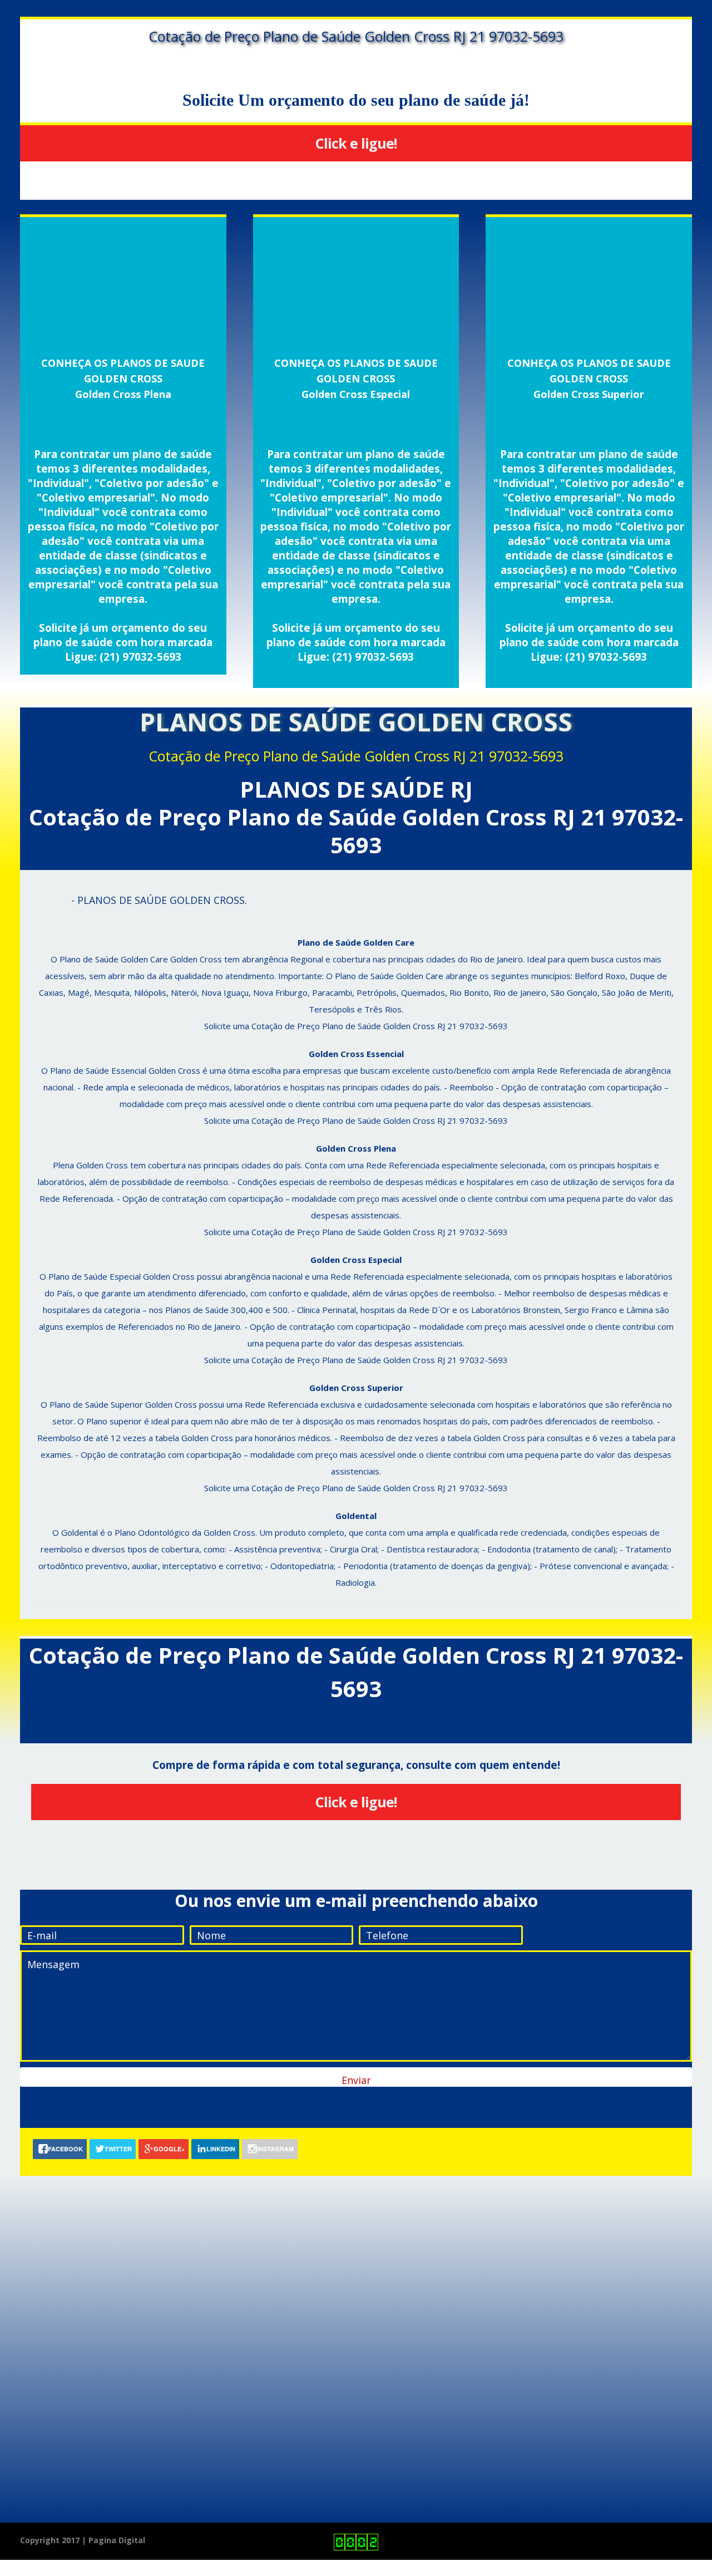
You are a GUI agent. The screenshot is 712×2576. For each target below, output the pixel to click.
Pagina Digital (117, 2540)
